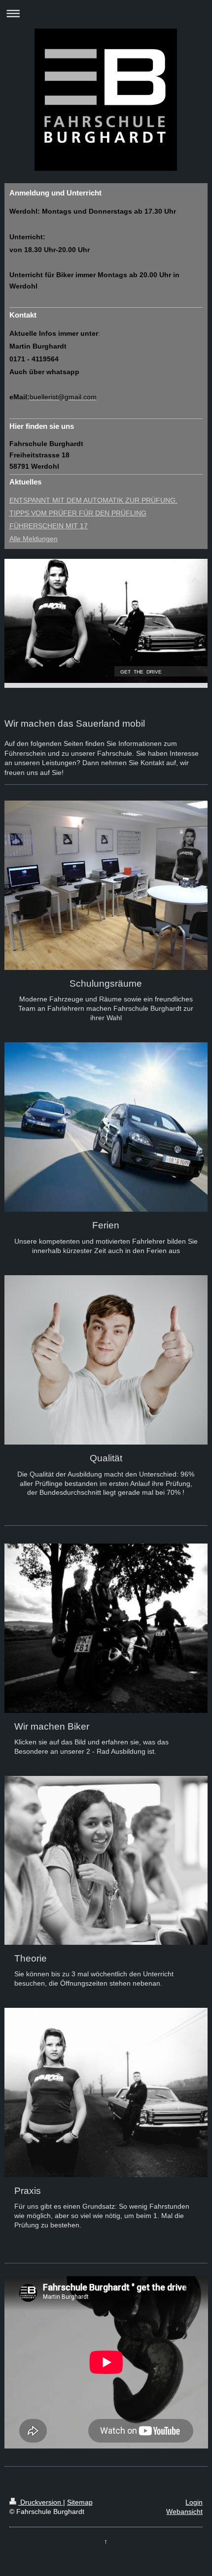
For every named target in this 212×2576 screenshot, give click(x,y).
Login (194, 2502)
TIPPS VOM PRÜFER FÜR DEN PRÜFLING (78, 513)
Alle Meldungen (34, 539)
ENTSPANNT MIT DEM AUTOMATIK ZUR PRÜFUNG (92, 500)
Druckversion (41, 2502)
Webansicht (184, 2512)
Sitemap (80, 2502)
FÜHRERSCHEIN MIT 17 (49, 526)
